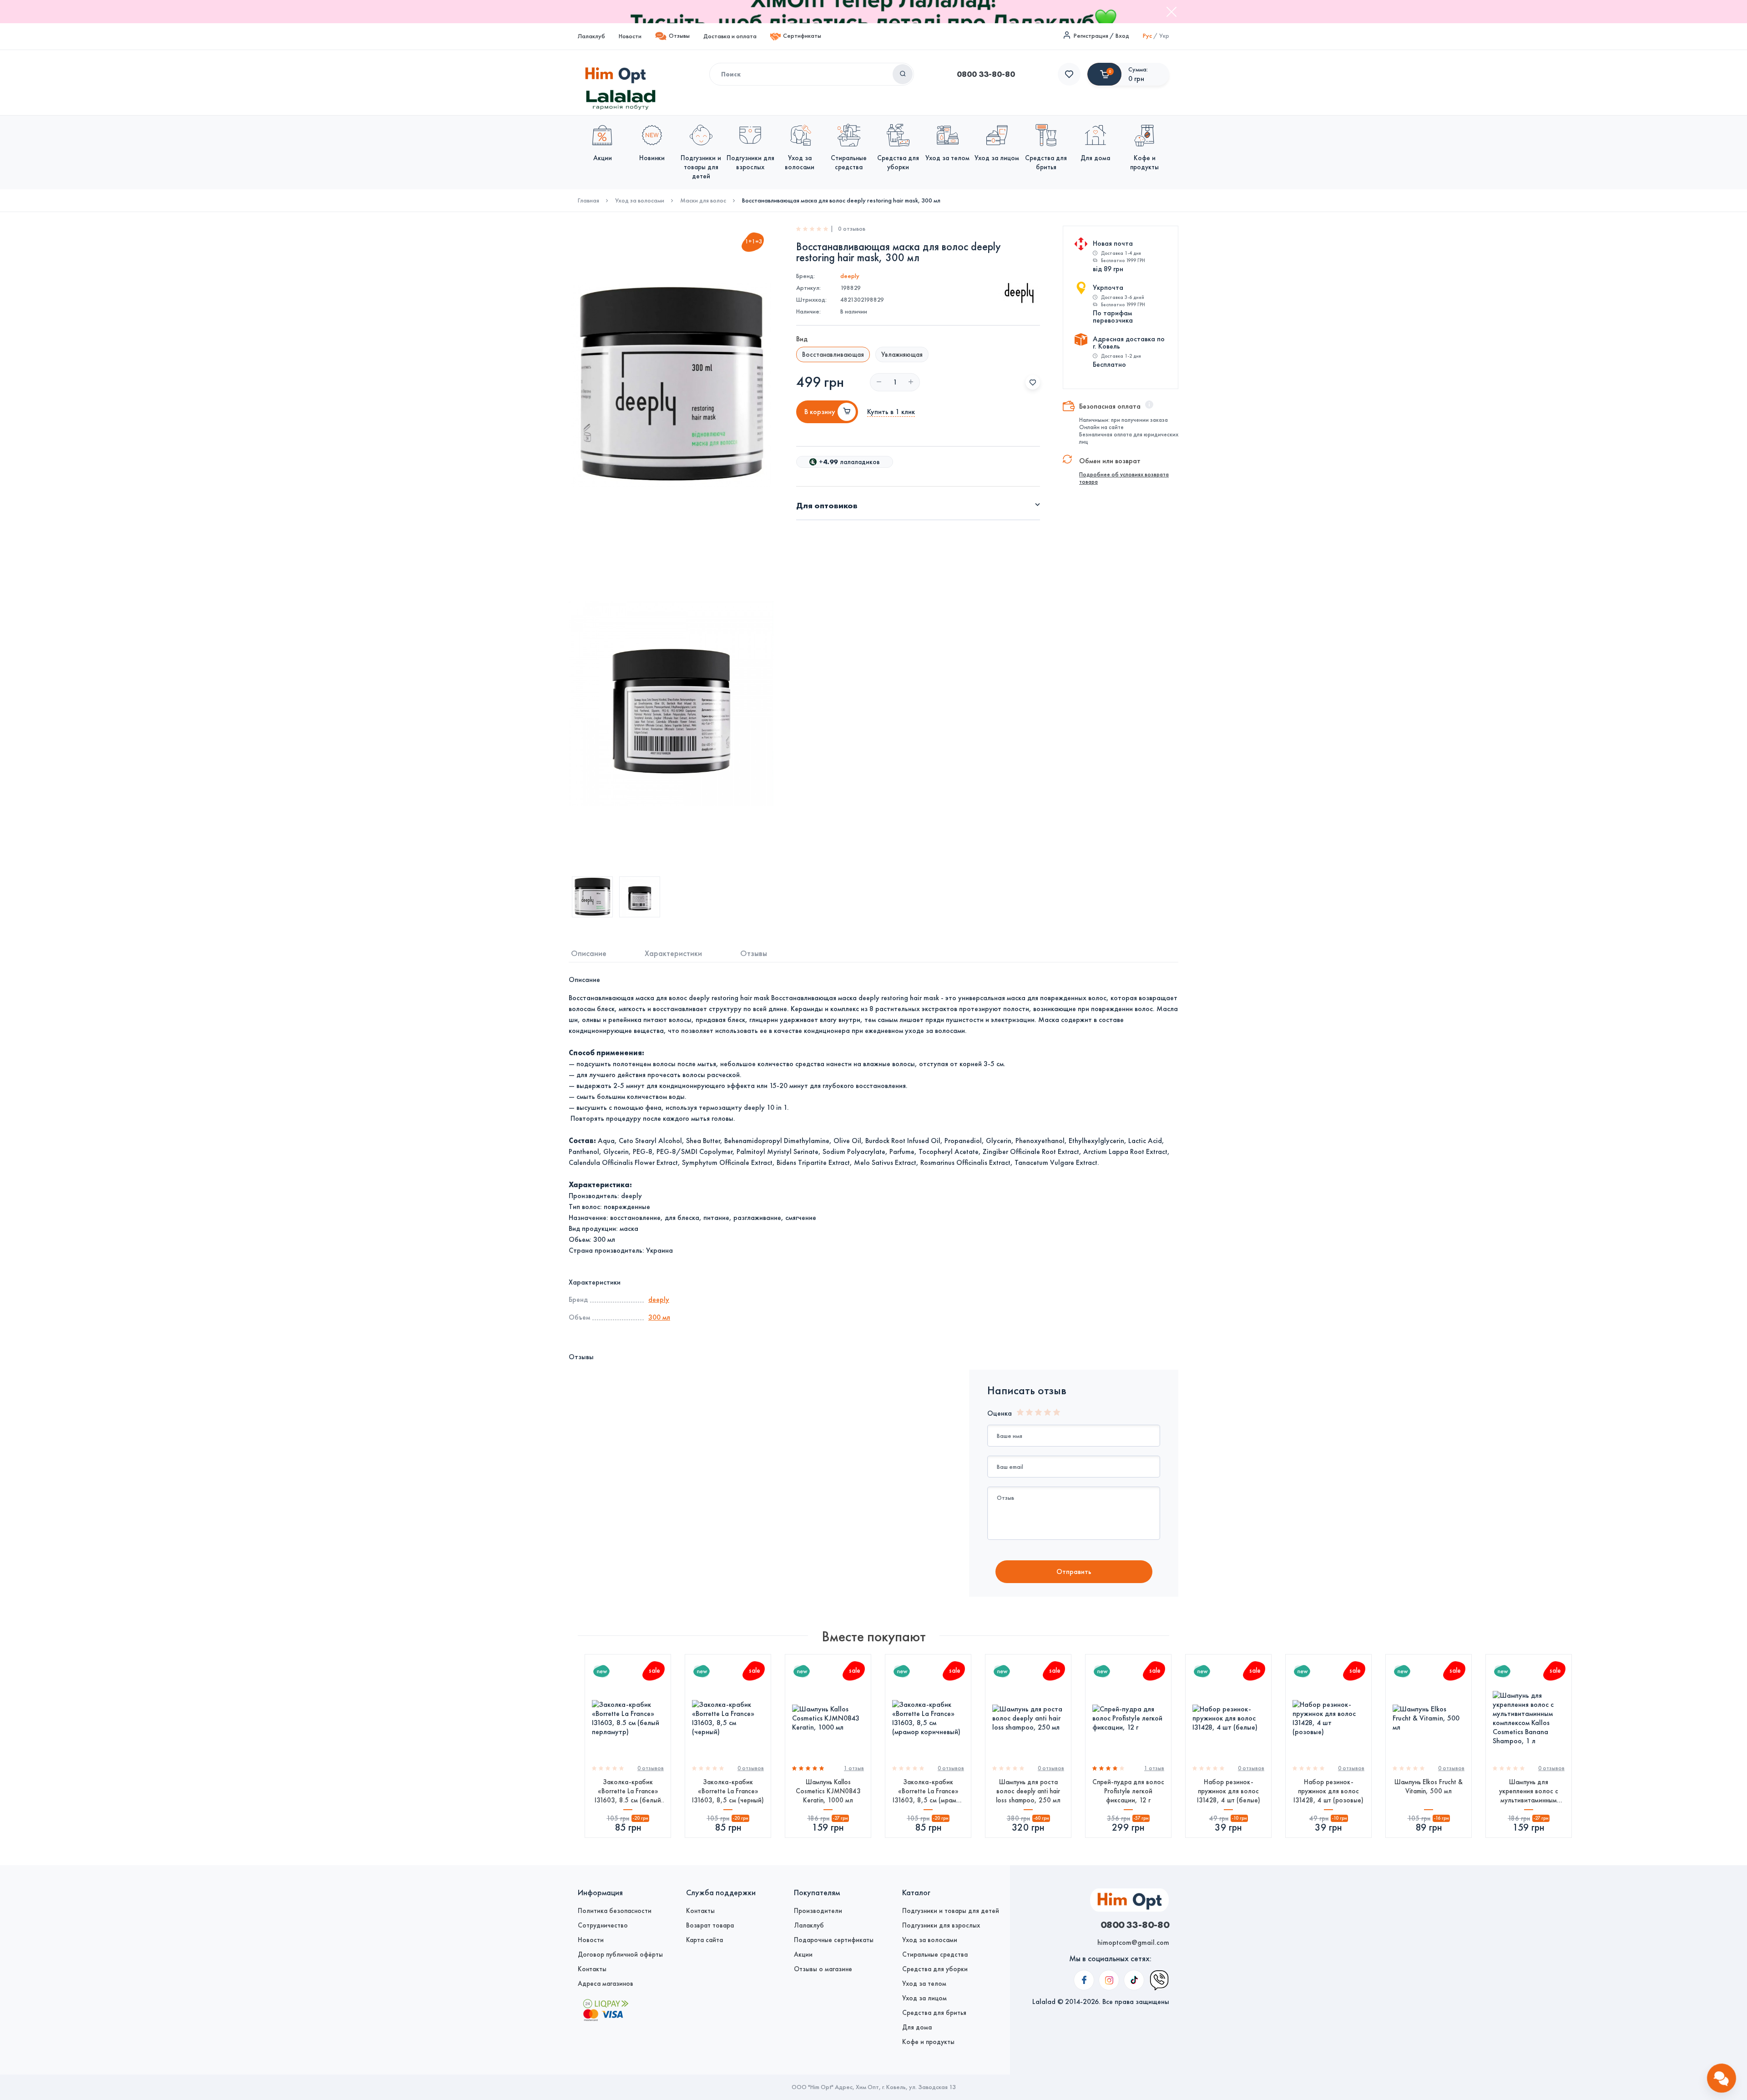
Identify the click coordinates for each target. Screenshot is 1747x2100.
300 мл (659, 1317)
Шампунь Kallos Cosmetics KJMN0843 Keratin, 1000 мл (828, 1791)
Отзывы (679, 36)
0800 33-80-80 (986, 74)
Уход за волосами (640, 201)
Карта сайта (704, 1940)
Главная (588, 201)
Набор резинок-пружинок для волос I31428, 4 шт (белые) (1229, 1791)
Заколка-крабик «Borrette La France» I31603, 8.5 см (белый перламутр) (628, 1791)
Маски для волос (703, 201)
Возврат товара (710, 1925)
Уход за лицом (924, 1998)
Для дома (917, 2027)
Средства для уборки (935, 1969)
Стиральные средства (935, 1954)
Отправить (1074, 1571)
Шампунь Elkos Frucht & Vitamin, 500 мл (1429, 1786)
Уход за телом (924, 1984)
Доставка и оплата (730, 36)
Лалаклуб (591, 36)
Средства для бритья (934, 2013)
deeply (850, 276)
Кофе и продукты (928, 2042)
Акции (803, 1954)
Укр (1164, 36)
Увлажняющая (902, 354)
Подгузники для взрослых (941, 1925)
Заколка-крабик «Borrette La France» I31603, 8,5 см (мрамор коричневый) (928, 1791)
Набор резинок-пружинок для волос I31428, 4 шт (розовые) (1328, 1791)
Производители (818, 1911)
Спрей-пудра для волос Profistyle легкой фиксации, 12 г (1128, 1791)
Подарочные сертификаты (834, 1940)
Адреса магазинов (606, 1984)
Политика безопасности (615, 1911)
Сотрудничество (603, 1925)
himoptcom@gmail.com (1133, 1942)
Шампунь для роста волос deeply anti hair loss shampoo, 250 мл (1028, 1791)
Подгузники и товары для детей (951, 1911)
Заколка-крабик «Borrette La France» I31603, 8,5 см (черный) (728, 1791)
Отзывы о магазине (823, 1969)
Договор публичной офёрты (620, 1954)
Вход (1122, 36)
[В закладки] (1033, 382)
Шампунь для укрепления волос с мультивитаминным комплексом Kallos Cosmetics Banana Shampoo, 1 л (1529, 1791)
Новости (630, 36)
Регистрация (1091, 36)
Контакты (592, 1969)
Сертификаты (802, 36)
